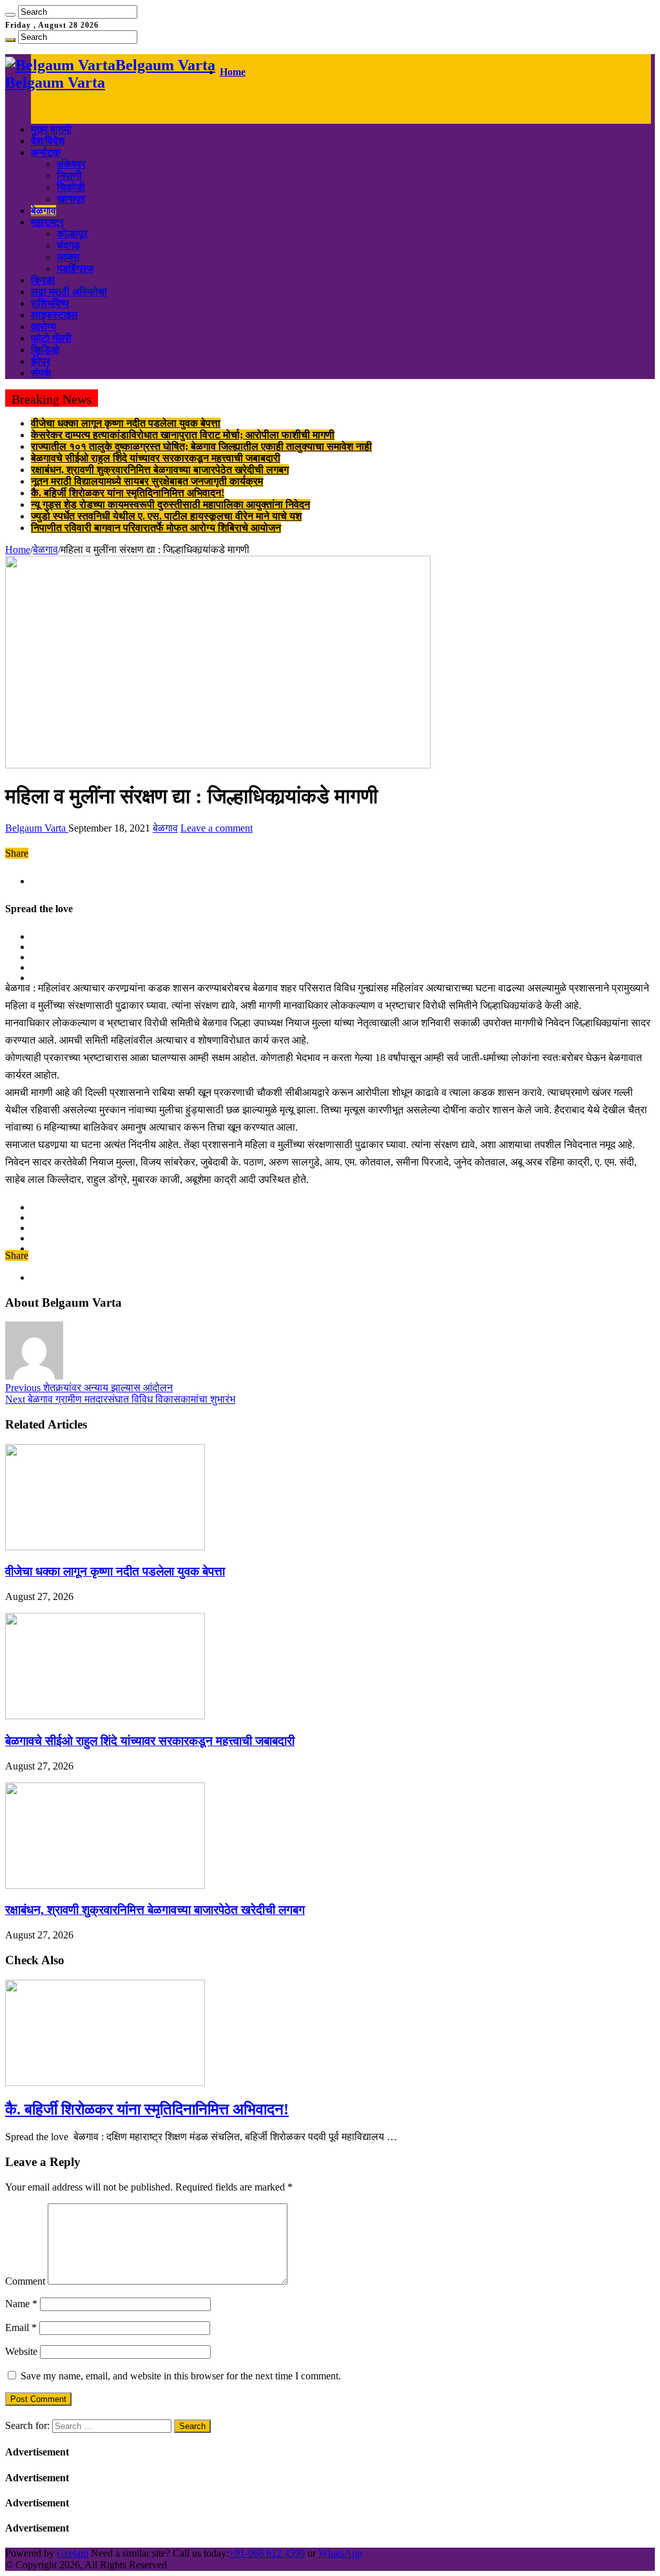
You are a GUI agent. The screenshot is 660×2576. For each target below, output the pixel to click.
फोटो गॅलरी (51, 338)
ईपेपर (41, 361)
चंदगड (68, 245)
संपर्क (41, 373)
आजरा (68, 257)
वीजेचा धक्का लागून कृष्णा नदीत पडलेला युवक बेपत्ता (126, 423)
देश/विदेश (48, 141)
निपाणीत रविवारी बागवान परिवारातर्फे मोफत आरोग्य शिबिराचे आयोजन (156, 528)
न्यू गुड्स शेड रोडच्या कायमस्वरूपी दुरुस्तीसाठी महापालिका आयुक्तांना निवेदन (170, 504)
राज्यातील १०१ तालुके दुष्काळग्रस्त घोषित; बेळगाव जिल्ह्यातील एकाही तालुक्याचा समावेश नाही (201, 446)
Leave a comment (217, 828)
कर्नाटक (46, 152)
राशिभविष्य (50, 303)
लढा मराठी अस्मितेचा (69, 292)
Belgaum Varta (37, 828)
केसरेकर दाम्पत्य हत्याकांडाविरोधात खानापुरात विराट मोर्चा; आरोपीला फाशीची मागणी (183, 435)
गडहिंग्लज (75, 268)
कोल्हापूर (72, 234)
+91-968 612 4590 (267, 2553)
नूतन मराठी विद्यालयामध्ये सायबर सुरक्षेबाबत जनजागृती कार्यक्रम (147, 481)
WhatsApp (340, 2553)
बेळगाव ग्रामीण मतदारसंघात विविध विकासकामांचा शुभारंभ (120, 1399)
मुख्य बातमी (51, 129)
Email (21, 2327)
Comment (25, 2281)
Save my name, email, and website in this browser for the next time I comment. (181, 2376)
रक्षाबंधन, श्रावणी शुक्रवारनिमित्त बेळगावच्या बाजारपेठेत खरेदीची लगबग (160, 470)
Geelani (73, 2553)
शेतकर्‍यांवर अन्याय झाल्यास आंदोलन (89, 1388)
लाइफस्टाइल (54, 315)
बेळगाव (44, 210)
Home (233, 72)
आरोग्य (44, 327)
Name (21, 2304)
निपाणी (69, 176)
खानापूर (71, 199)
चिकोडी (71, 187)
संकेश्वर (71, 164)
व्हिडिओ (45, 350)
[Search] (10, 15)
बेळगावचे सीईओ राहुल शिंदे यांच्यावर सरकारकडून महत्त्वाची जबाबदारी (156, 458)
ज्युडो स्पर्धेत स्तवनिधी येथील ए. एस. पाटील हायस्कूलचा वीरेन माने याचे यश (166, 516)
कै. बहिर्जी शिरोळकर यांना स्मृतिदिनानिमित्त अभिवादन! (128, 493)
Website (21, 2351)
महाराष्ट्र (47, 222)
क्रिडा (43, 280)
